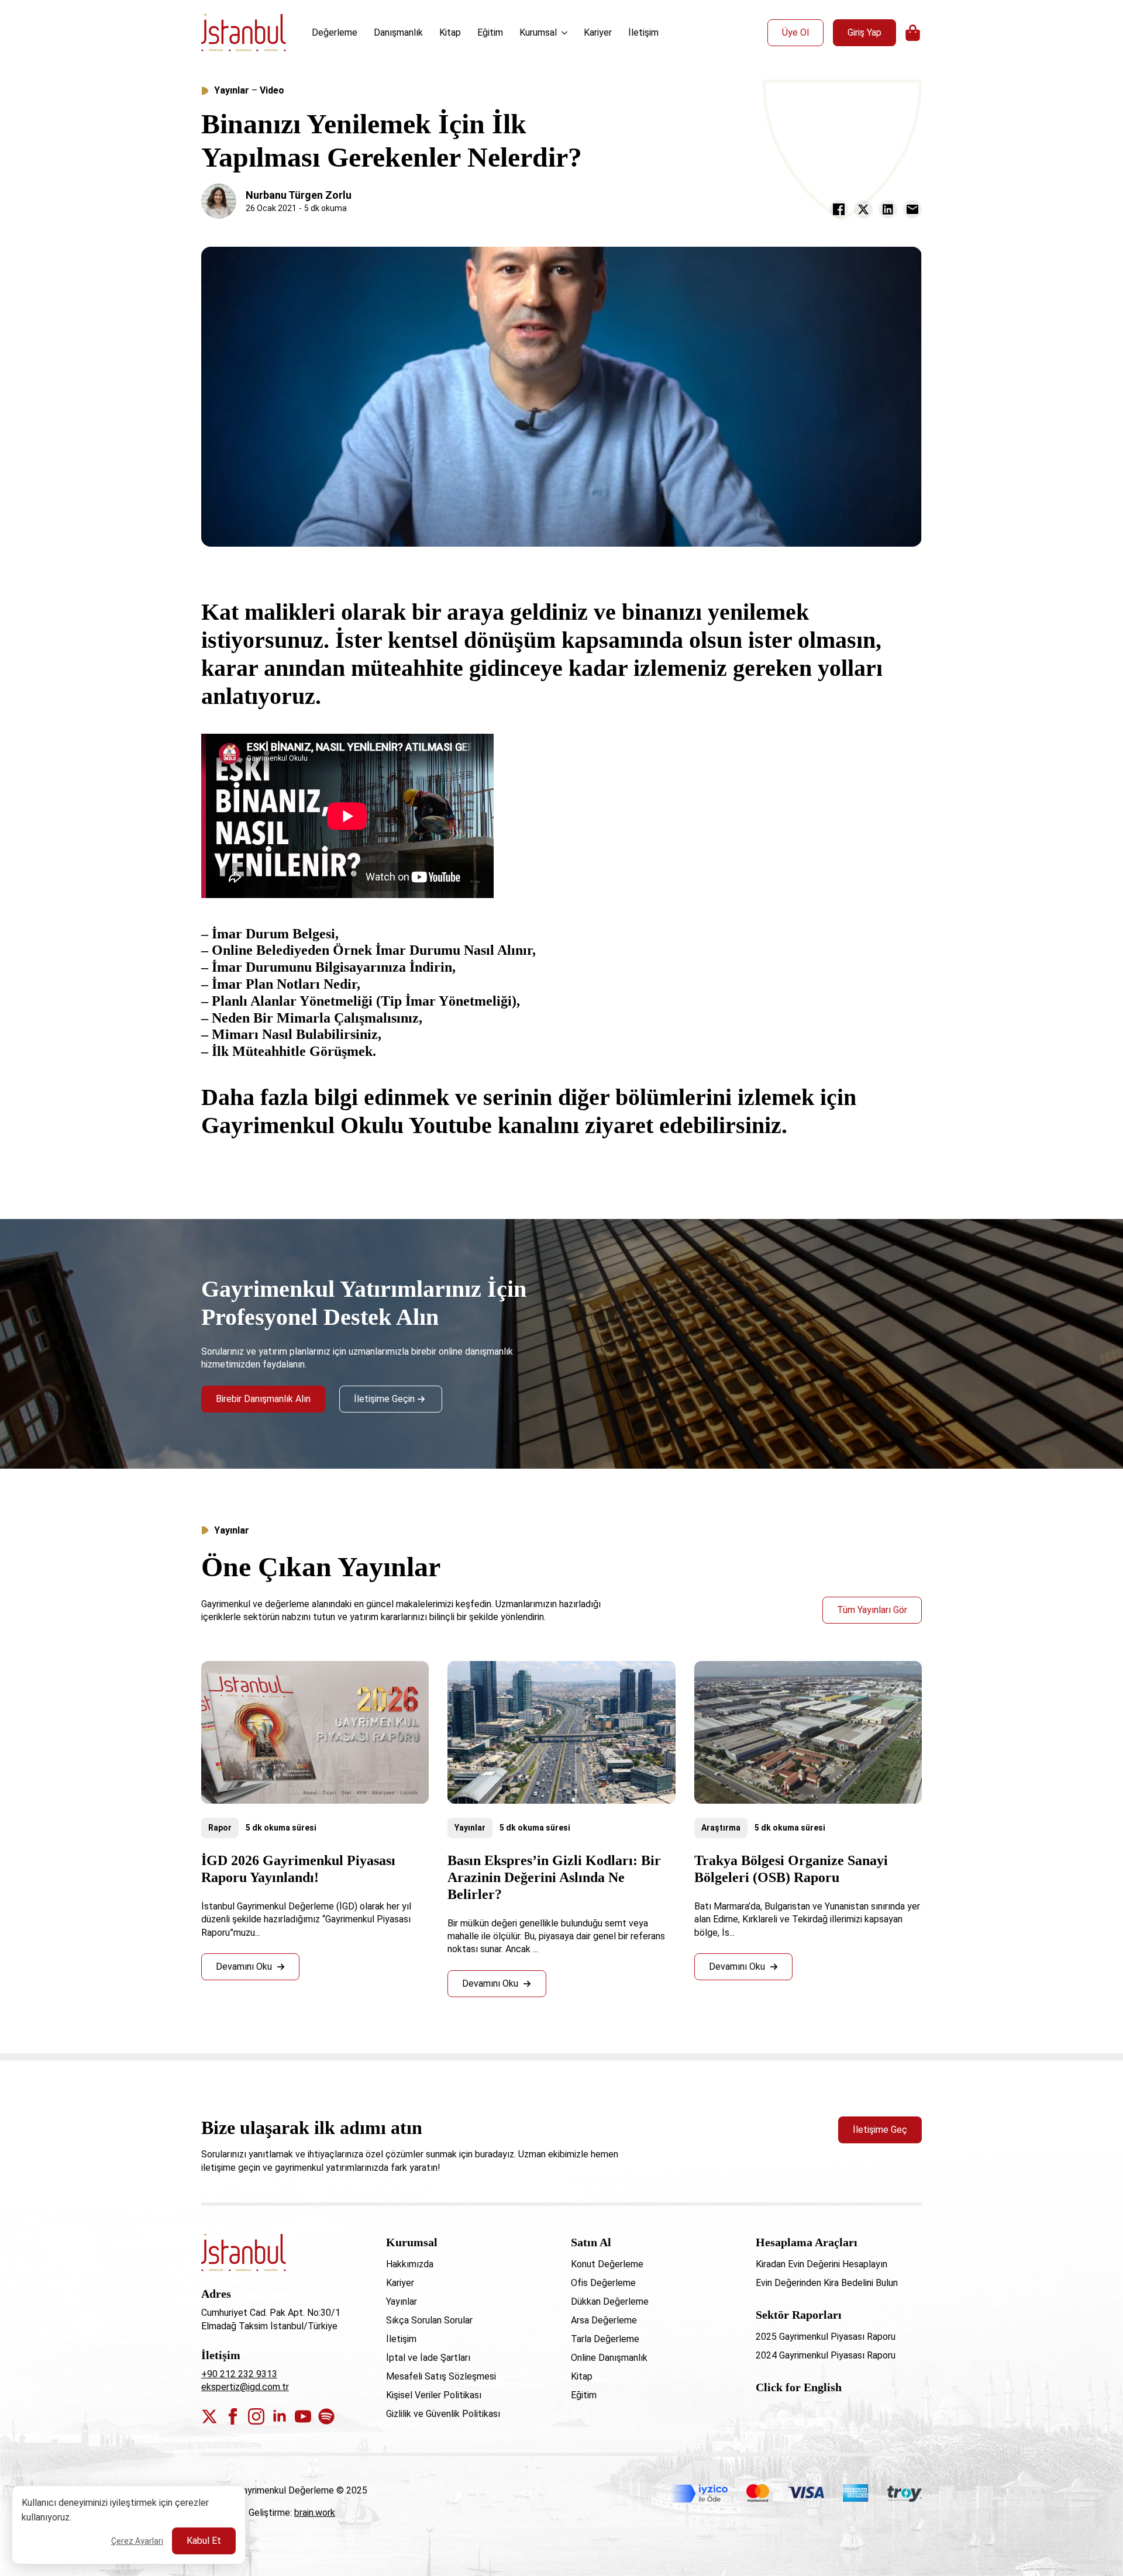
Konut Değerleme (607, 2264)
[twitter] (209, 2416)
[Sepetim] (914, 33)
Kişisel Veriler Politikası (434, 2395)
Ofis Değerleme (603, 2283)
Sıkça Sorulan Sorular (429, 2320)
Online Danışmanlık (609, 2358)
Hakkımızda (410, 2264)
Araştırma (721, 1828)
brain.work (315, 2513)
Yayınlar (232, 90)
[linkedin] (280, 2416)
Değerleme (335, 32)
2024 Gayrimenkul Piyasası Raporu (826, 2355)
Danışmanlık (398, 32)
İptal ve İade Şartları (428, 2358)
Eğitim (490, 32)
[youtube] (303, 2416)
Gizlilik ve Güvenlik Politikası (443, 2414)
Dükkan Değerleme (610, 2302)
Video (272, 90)
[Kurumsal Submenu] (566, 33)
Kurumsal (538, 32)
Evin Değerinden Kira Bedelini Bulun (827, 2283)
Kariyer (598, 32)
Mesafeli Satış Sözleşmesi (441, 2376)
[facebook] (233, 2416)
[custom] (326, 2416)
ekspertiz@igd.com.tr (245, 2387)
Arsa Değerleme (604, 2320)
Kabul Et (204, 2541)
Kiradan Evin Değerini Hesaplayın (821, 2264)
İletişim (643, 32)
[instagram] (256, 2416)
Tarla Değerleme (605, 2339)
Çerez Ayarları (137, 2541)
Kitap (450, 32)
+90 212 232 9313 (239, 2374)
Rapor (220, 1828)
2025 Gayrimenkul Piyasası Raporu (826, 2337)
